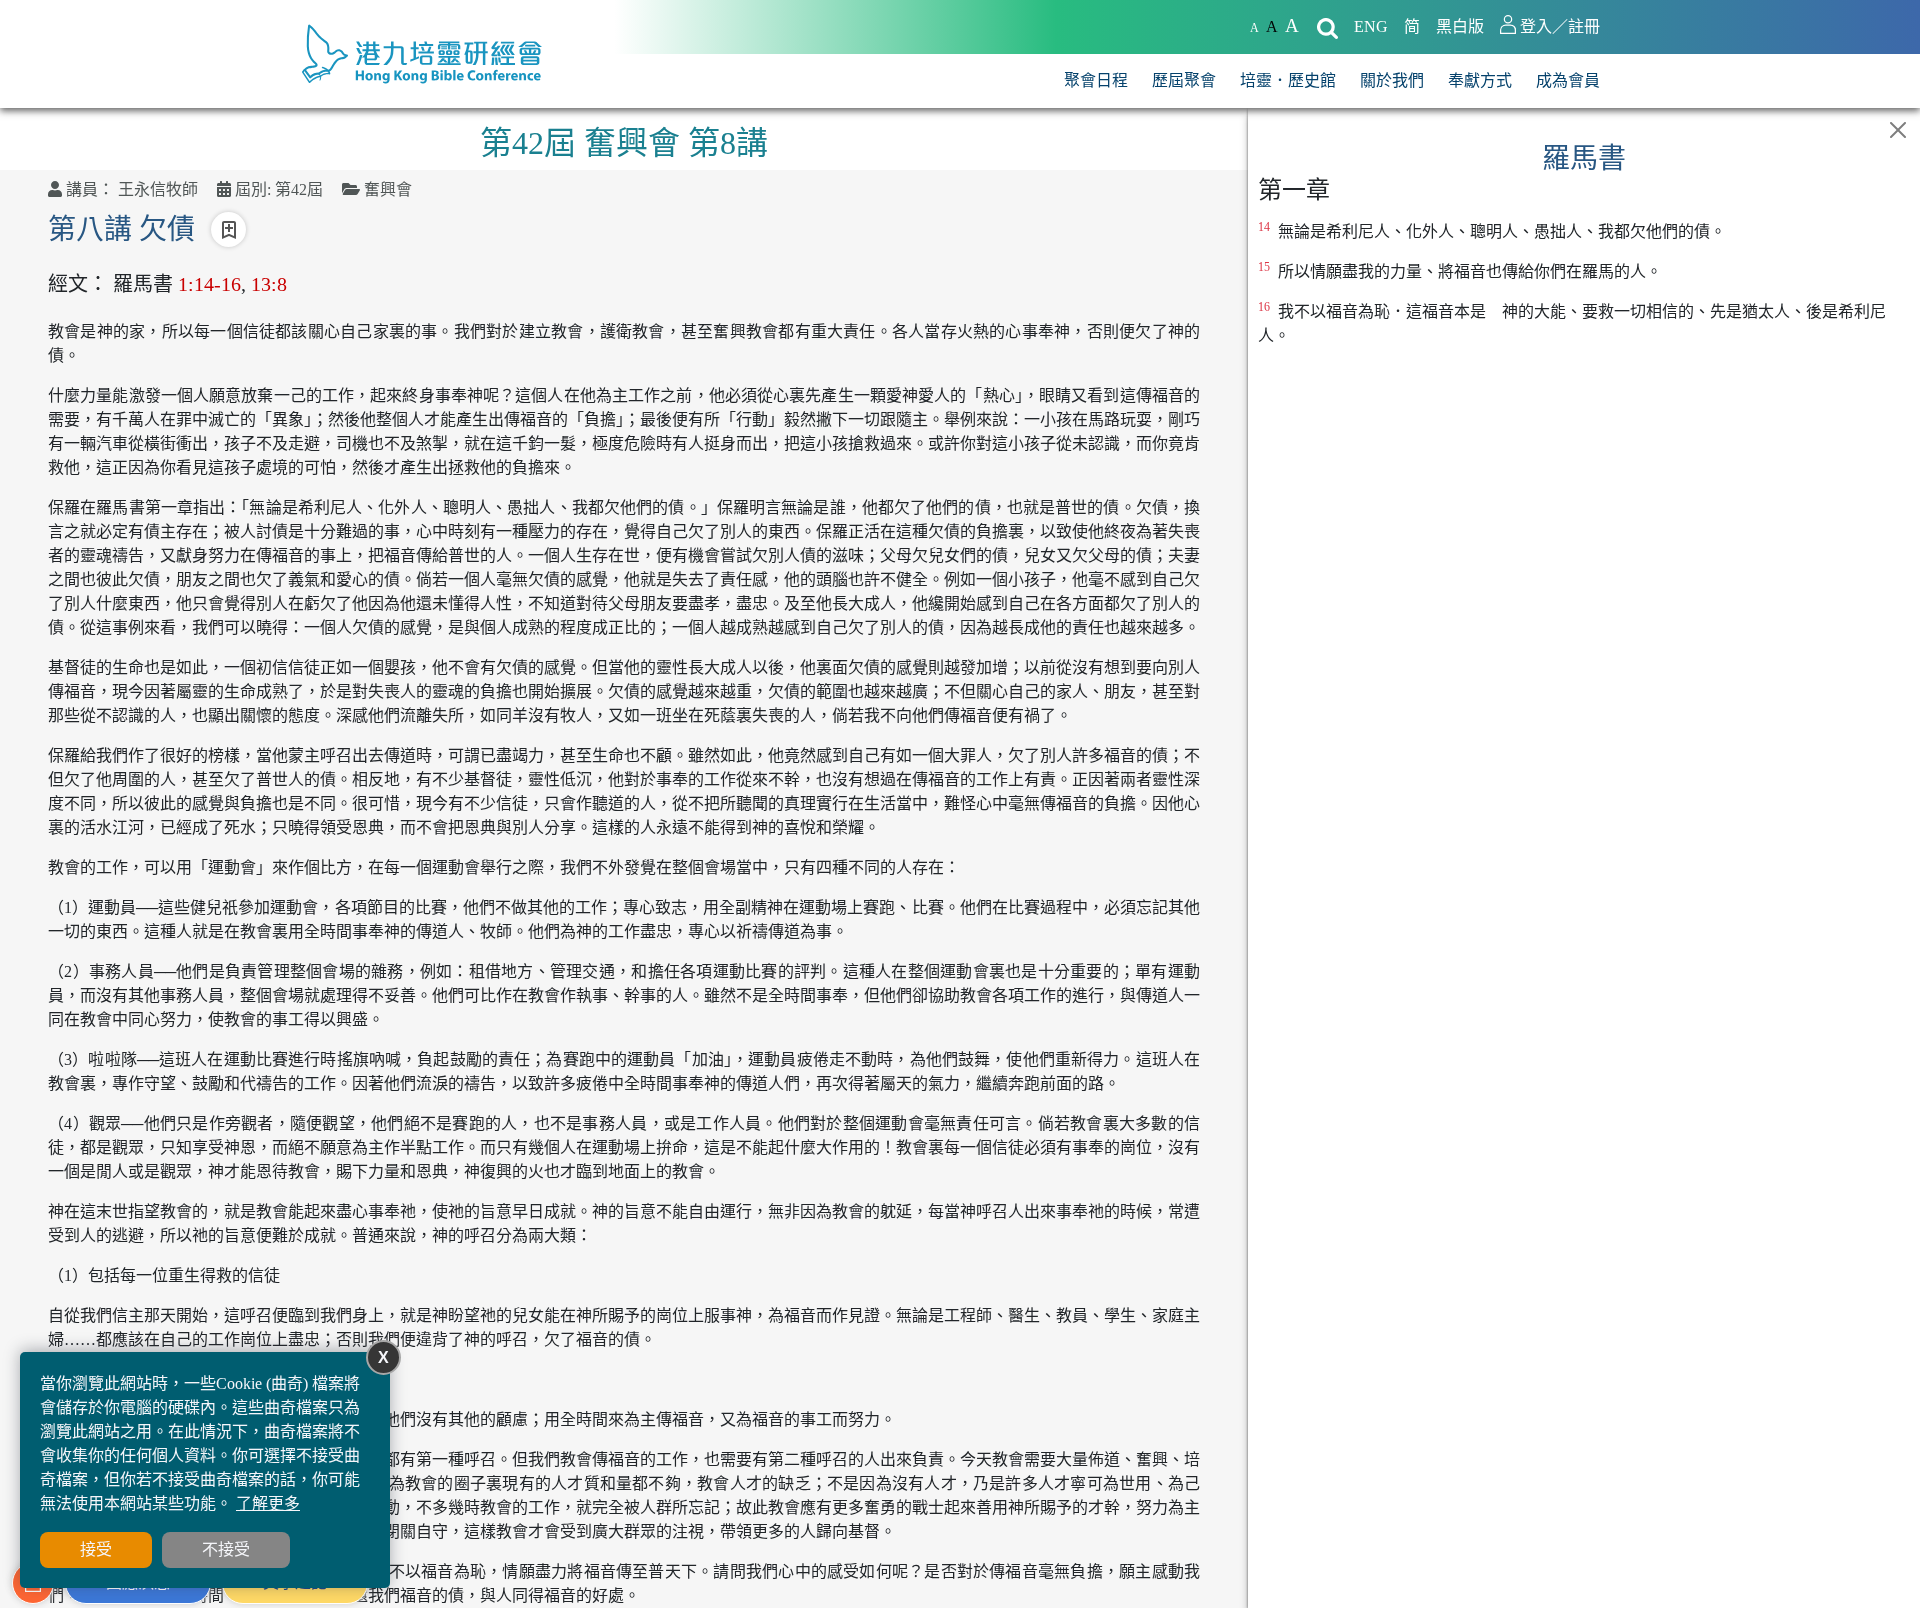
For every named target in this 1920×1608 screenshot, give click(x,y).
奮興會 (388, 189)
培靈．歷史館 (1288, 80)
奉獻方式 (1480, 80)
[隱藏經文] (1898, 130)
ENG (1371, 26)
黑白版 (1460, 26)
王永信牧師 (158, 189)
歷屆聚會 (1184, 80)
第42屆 (299, 189)
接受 (96, 1549)
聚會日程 (1096, 80)
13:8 (269, 284)
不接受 (226, 1549)
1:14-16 (209, 284)
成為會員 (1568, 80)
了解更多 (268, 1503)
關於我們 (1392, 80)
